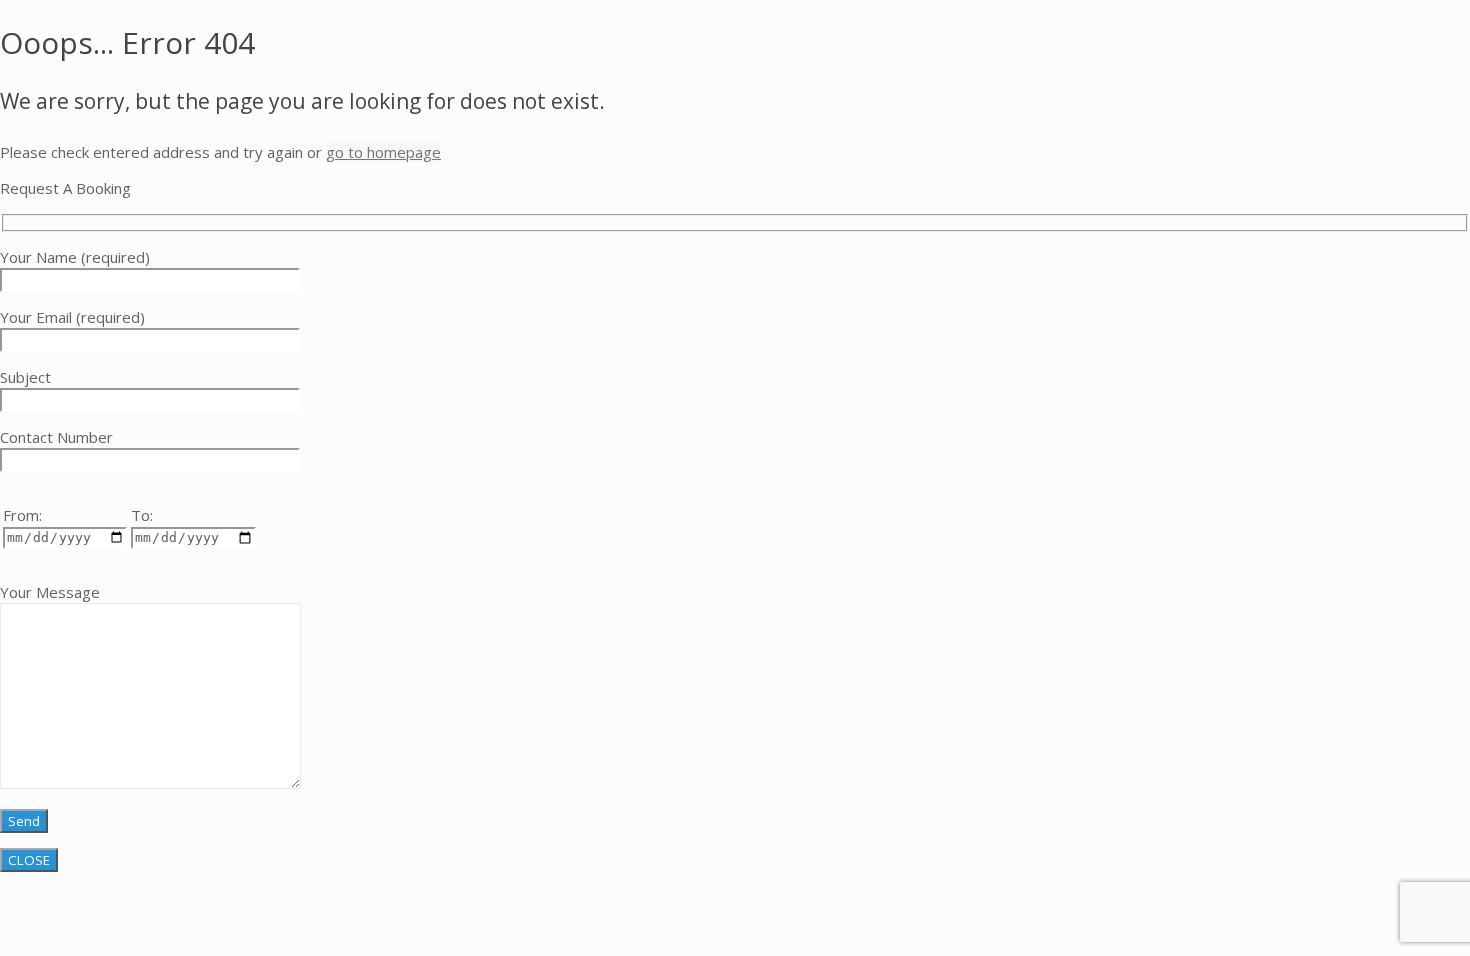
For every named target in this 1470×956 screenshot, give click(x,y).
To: (142, 515)
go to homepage (383, 152)
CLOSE (29, 860)
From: (22, 515)
